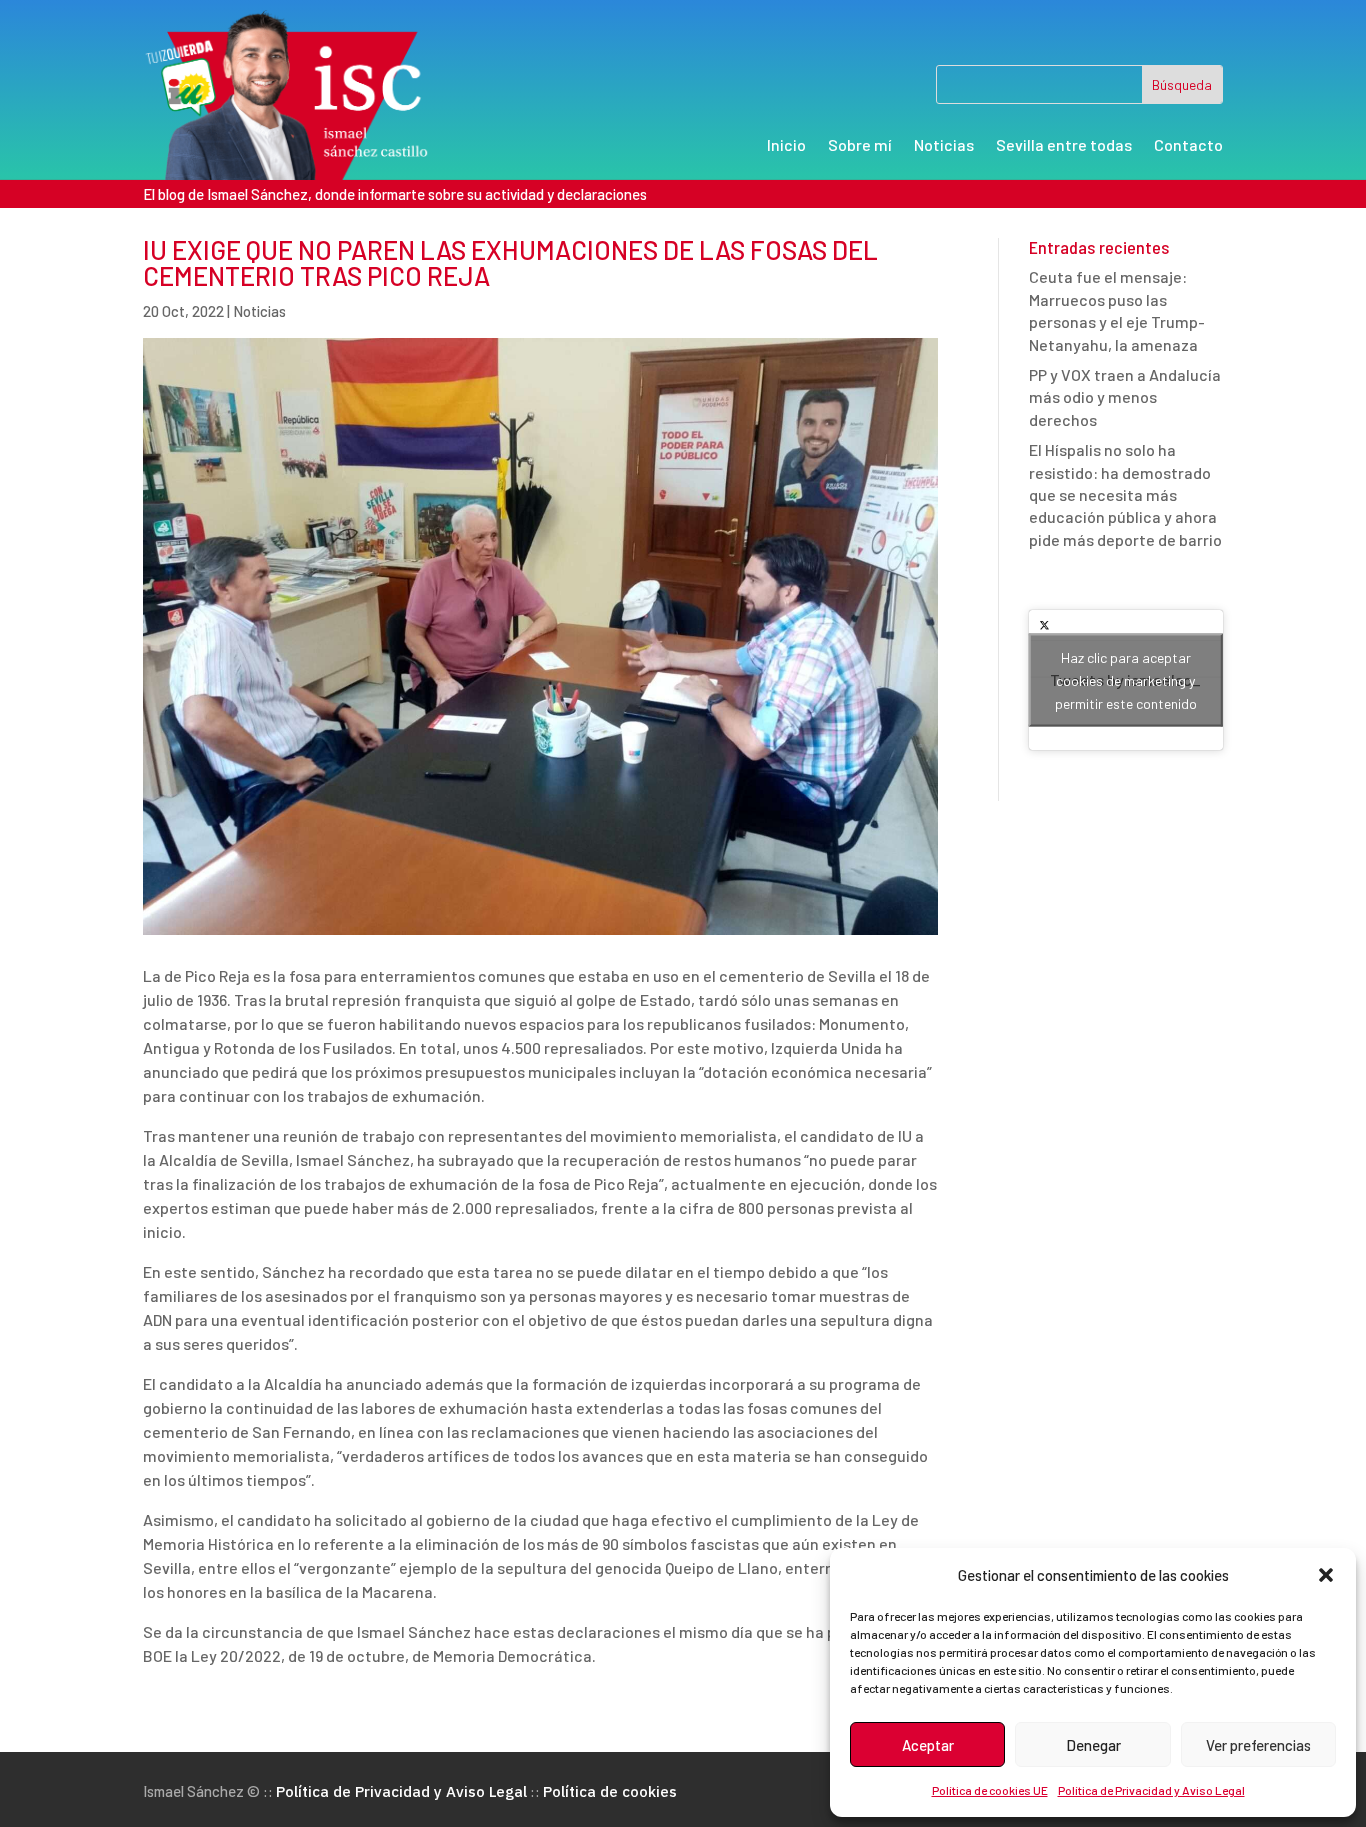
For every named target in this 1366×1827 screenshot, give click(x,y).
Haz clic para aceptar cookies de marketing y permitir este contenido (1126, 680)
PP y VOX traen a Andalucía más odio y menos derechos (1125, 397)
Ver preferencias (1258, 1745)
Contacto (1188, 146)
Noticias (944, 146)
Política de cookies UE (990, 1790)
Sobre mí (860, 146)
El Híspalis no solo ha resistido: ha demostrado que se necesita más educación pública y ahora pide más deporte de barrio (1125, 494)
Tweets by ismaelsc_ (1125, 680)
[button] (1326, 1575)
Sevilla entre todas (1064, 146)
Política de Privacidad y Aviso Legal (1151, 1790)
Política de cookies (610, 1791)
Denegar (1093, 1745)
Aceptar (928, 1745)
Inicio (786, 146)
